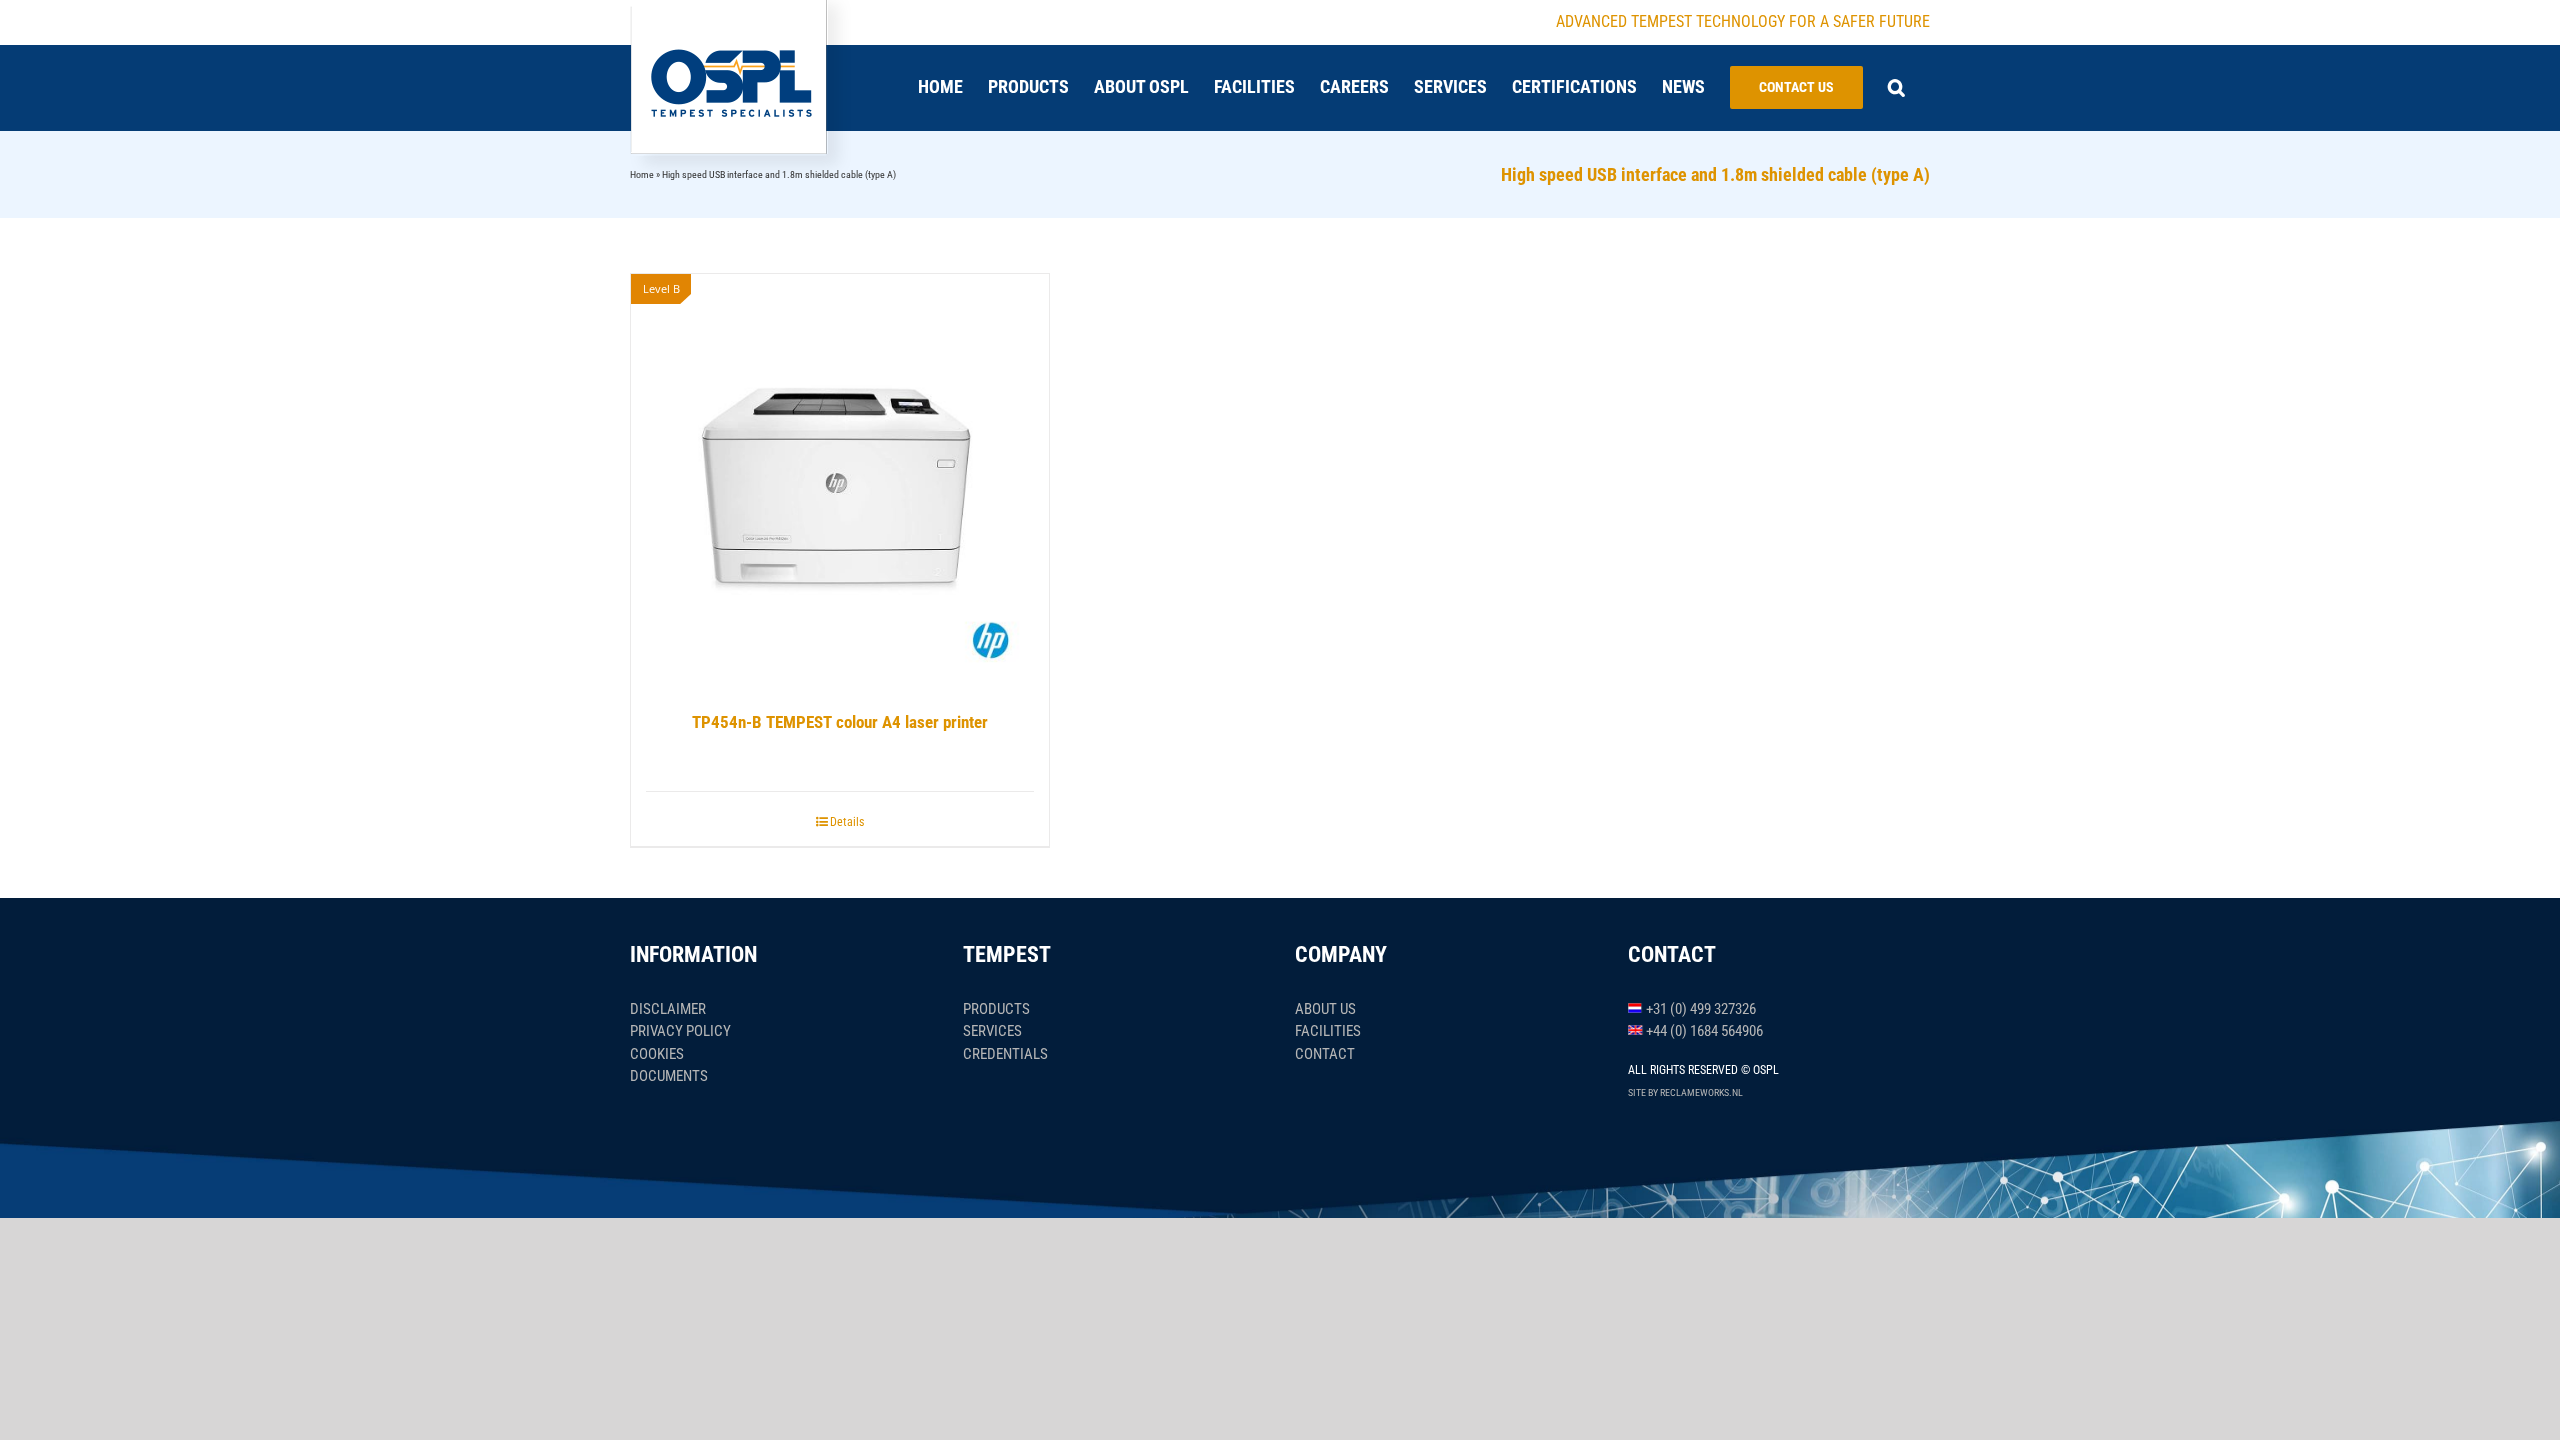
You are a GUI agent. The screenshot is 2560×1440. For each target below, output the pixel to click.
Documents (669, 1076)
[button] (1896, 87)
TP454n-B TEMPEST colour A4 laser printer (840, 722)
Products (996, 1009)
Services (992, 1031)
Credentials (1005, 1054)
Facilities (1328, 1031)
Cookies (657, 1054)
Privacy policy (680, 1031)
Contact (1325, 1054)
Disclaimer (668, 1009)
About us (1325, 1009)
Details (847, 822)
